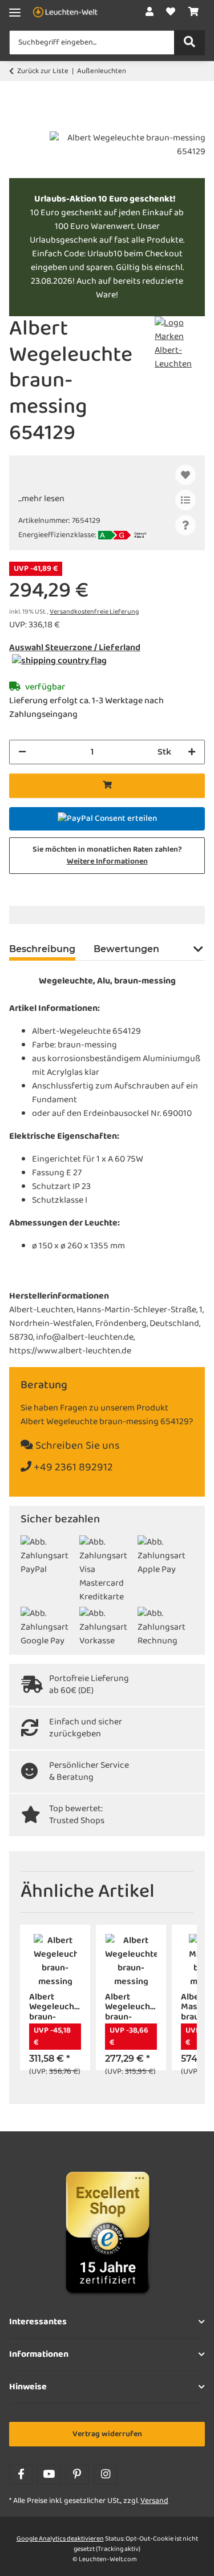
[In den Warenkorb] (18, 125)
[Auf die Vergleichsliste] (185, 500)
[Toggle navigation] (15, 13)
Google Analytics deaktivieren (60, 2539)
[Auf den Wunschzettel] (185, 475)
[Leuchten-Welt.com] (65, 13)
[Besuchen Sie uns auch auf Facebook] (21, 2475)
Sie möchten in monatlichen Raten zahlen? (107, 856)
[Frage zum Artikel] (185, 525)
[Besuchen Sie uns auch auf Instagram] (105, 2475)
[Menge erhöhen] (192, 752)
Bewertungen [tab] (126, 949)
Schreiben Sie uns (76, 1446)
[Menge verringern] (22, 752)
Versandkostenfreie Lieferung (94, 612)
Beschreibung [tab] (42, 949)
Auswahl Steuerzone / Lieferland (75, 648)
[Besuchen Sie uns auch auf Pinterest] (77, 2475)
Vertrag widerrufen (107, 2434)
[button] (150, 13)
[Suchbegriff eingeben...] (189, 43)
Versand (154, 2501)
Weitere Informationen (107, 862)
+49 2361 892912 (72, 1468)
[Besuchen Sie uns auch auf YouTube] (49, 2475)
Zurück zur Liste (43, 71)
